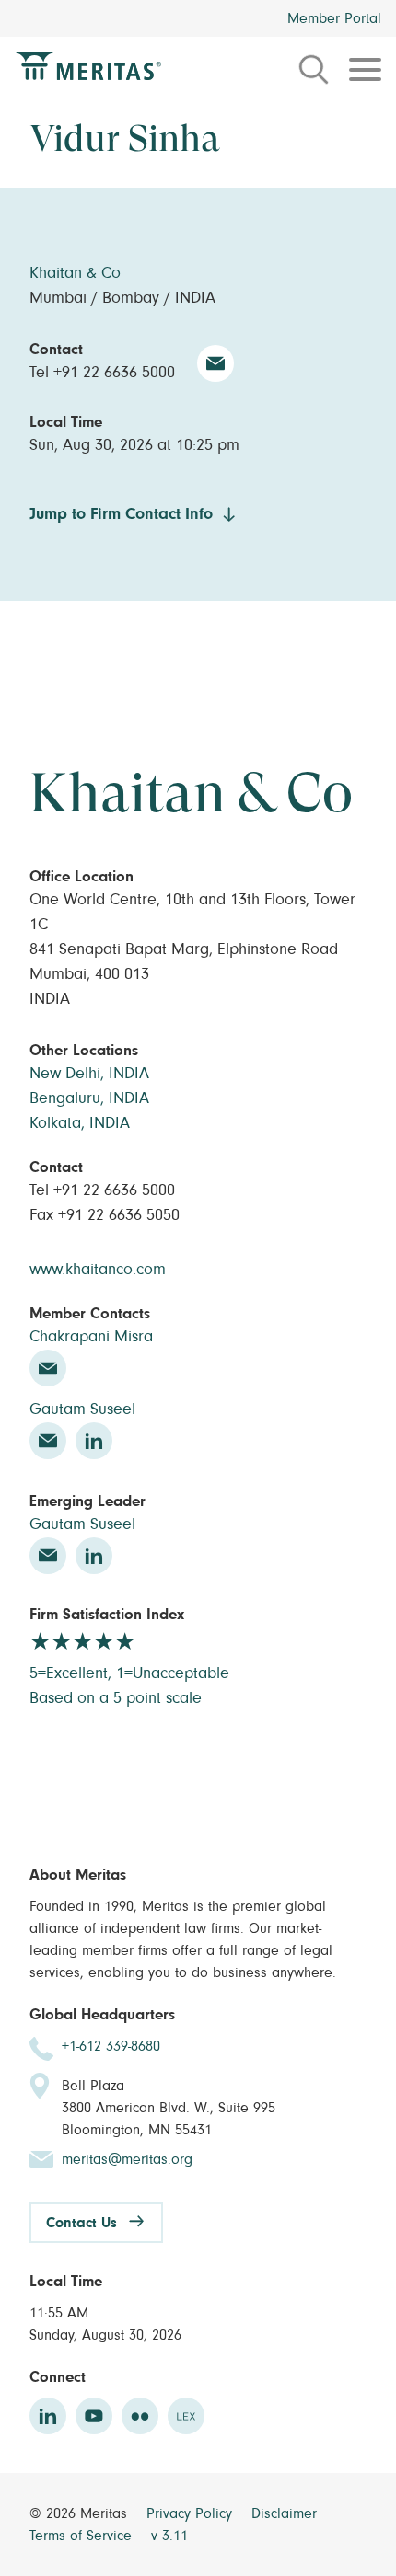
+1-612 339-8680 (111, 2046)
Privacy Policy (192, 2513)
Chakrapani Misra (91, 1337)
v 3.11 (169, 2536)
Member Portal (334, 18)
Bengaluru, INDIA (89, 1098)
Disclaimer (284, 2513)
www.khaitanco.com (98, 1270)
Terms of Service (83, 2536)
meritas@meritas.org (127, 2159)
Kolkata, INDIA (80, 1123)
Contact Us (82, 2223)
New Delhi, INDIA (89, 1074)
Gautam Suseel (82, 1409)
